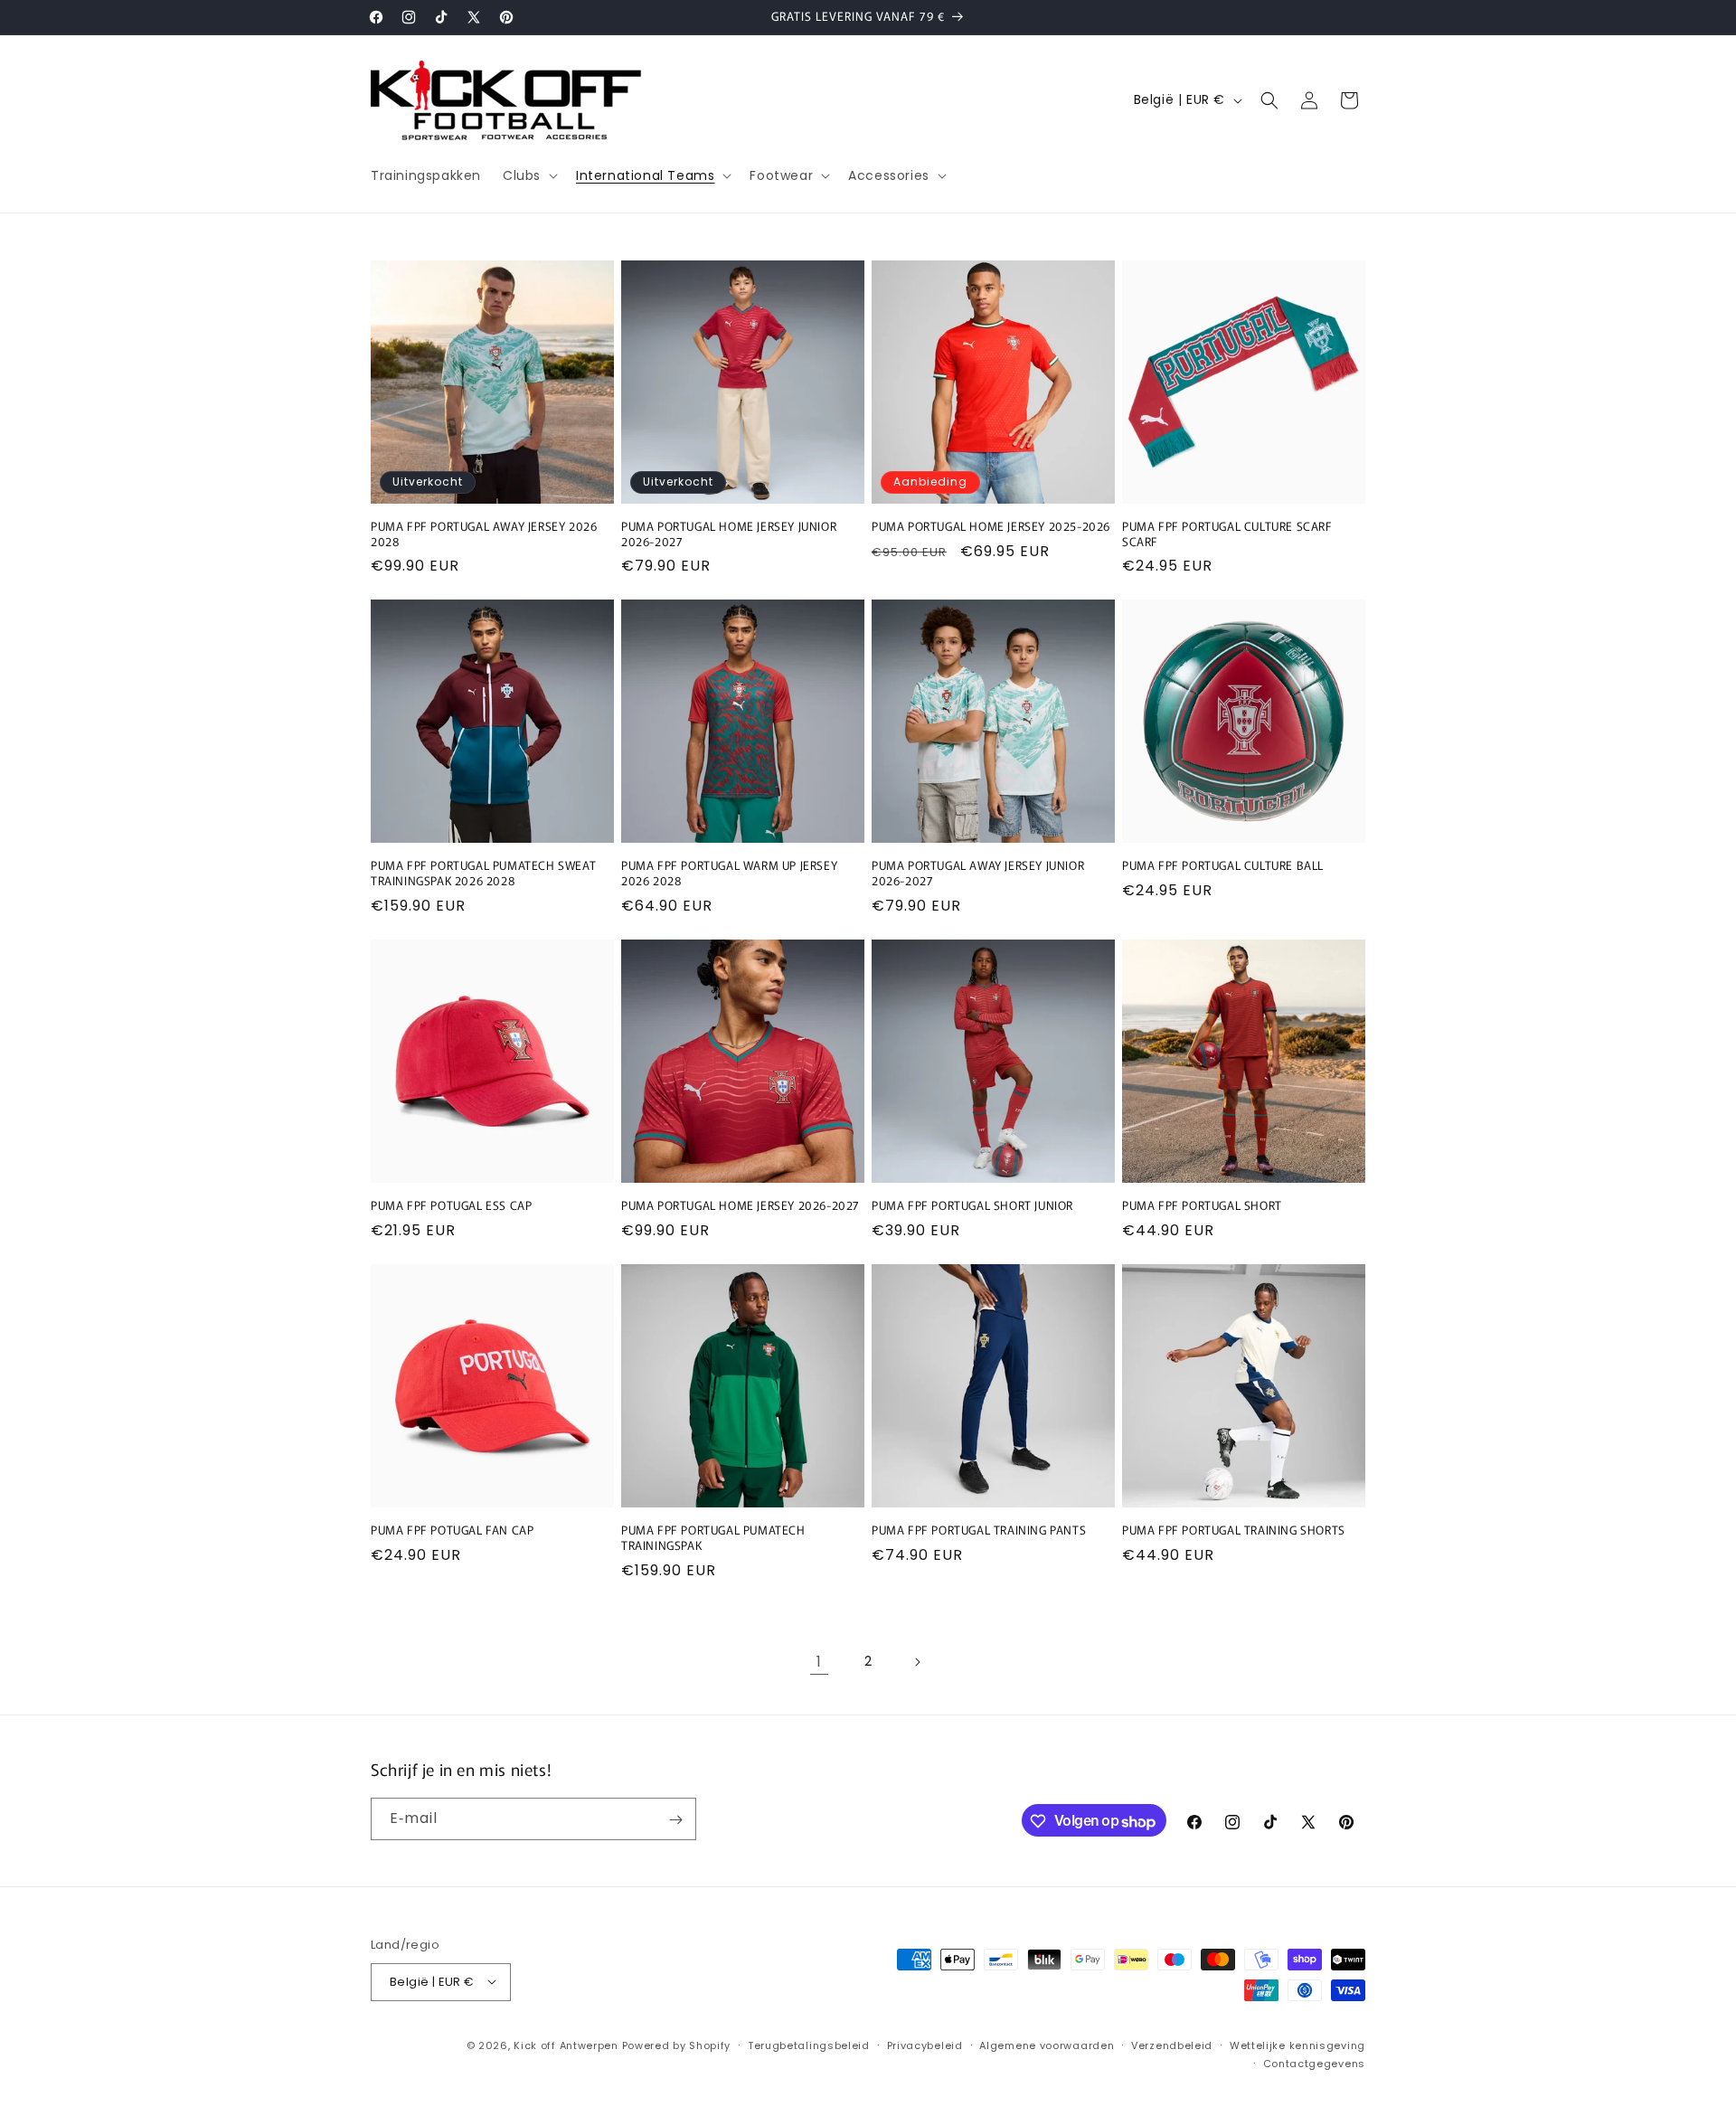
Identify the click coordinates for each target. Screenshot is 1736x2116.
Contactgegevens (1315, 2063)
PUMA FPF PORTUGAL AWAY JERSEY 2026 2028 (484, 534)
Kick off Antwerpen (566, 2045)
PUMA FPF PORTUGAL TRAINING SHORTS (1234, 1530)
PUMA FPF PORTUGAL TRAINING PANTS (979, 1530)
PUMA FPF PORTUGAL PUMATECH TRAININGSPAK (713, 1538)
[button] (528, 175)
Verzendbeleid (1172, 2045)
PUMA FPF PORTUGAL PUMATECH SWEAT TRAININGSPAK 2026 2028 (483, 874)
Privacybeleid (925, 2045)
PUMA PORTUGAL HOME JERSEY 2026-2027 (741, 1206)
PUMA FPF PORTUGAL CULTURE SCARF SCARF (1227, 534)
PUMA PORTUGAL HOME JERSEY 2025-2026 (991, 527)
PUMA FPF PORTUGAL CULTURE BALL (1223, 866)
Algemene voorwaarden (1047, 2045)
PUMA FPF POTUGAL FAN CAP (452, 1530)
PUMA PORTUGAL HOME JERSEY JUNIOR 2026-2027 (729, 534)
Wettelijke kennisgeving (1297, 2045)
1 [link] (819, 1662)
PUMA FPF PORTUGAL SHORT (1202, 1206)
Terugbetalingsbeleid (809, 2045)
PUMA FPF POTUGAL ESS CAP (451, 1206)
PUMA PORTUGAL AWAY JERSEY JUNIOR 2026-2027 (978, 874)
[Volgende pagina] (917, 1662)
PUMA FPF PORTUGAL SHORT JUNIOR (972, 1206)
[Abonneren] (675, 1820)
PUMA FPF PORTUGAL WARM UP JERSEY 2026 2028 (729, 874)
